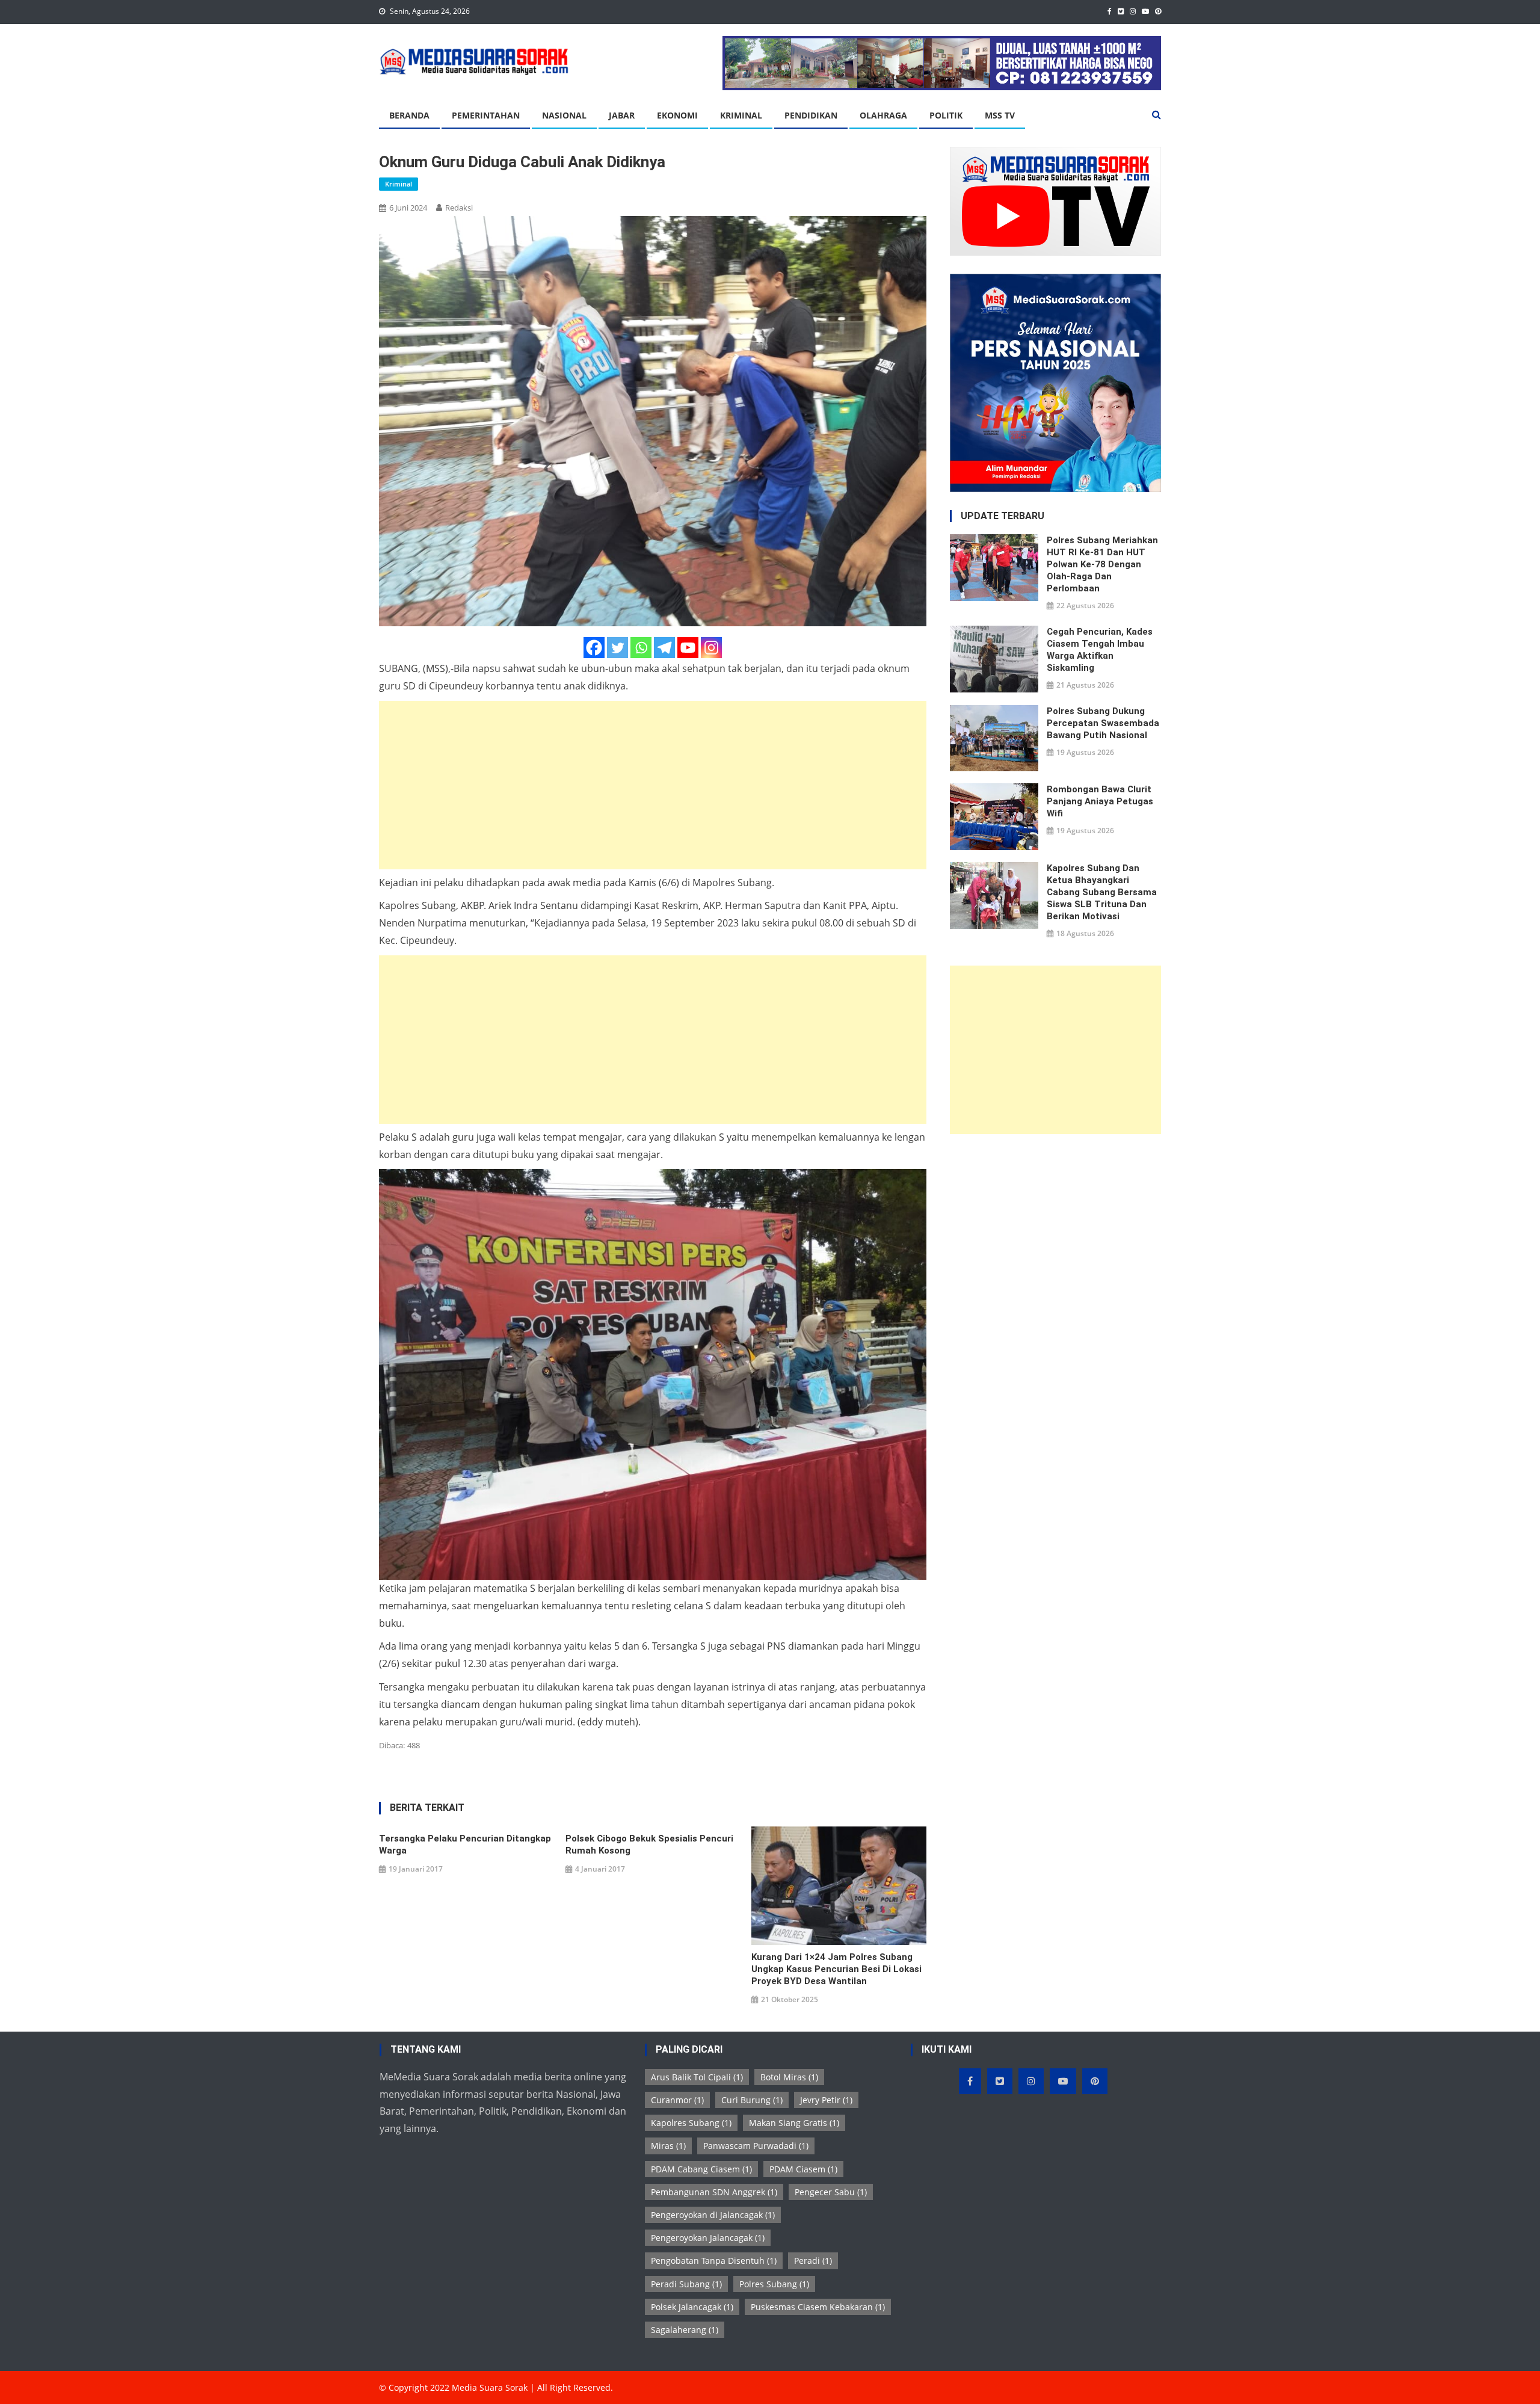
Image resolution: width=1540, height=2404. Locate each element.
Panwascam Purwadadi (756, 2146)
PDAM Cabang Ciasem (701, 2169)
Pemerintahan (486, 115)
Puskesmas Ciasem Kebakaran (818, 2307)
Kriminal (741, 115)
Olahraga (883, 115)
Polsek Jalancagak (692, 2307)
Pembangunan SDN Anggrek (714, 2192)
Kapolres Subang (691, 2123)
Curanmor (677, 2100)
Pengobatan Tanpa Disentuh (714, 2261)
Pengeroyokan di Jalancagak (713, 2215)
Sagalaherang (685, 2330)
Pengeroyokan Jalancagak (708, 2238)
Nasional (564, 115)
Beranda (409, 115)
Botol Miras (789, 2077)
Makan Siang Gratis (794, 2123)
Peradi (813, 2261)
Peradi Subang (686, 2284)
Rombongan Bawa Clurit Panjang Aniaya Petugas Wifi (1100, 801)
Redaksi (459, 208)
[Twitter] (618, 648)
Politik (946, 115)
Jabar (622, 115)
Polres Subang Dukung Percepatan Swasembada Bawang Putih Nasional (1103, 723)
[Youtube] (688, 648)
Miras (668, 2146)
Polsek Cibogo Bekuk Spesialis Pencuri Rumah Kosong (649, 1845)
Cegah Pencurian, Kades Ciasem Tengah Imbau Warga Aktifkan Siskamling (1100, 650)
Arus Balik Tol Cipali (697, 2077)
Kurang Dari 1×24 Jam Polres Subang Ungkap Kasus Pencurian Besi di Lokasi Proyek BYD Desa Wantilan (836, 1969)
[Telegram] (664, 648)
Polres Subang (774, 2284)
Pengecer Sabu (831, 2192)
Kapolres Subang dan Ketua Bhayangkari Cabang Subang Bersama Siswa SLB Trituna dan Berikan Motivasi (1102, 892)
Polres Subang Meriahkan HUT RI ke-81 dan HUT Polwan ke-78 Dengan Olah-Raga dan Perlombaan (1102, 564)
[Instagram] (711, 648)
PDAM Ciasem (803, 2169)
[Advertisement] (653, 785)
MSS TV (1000, 115)
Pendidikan (811, 115)
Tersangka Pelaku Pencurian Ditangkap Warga (465, 1845)
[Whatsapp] (641, 648)
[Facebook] (594, 648)
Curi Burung (752, 2100)
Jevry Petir (826, 2100)
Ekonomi (677, 115)
